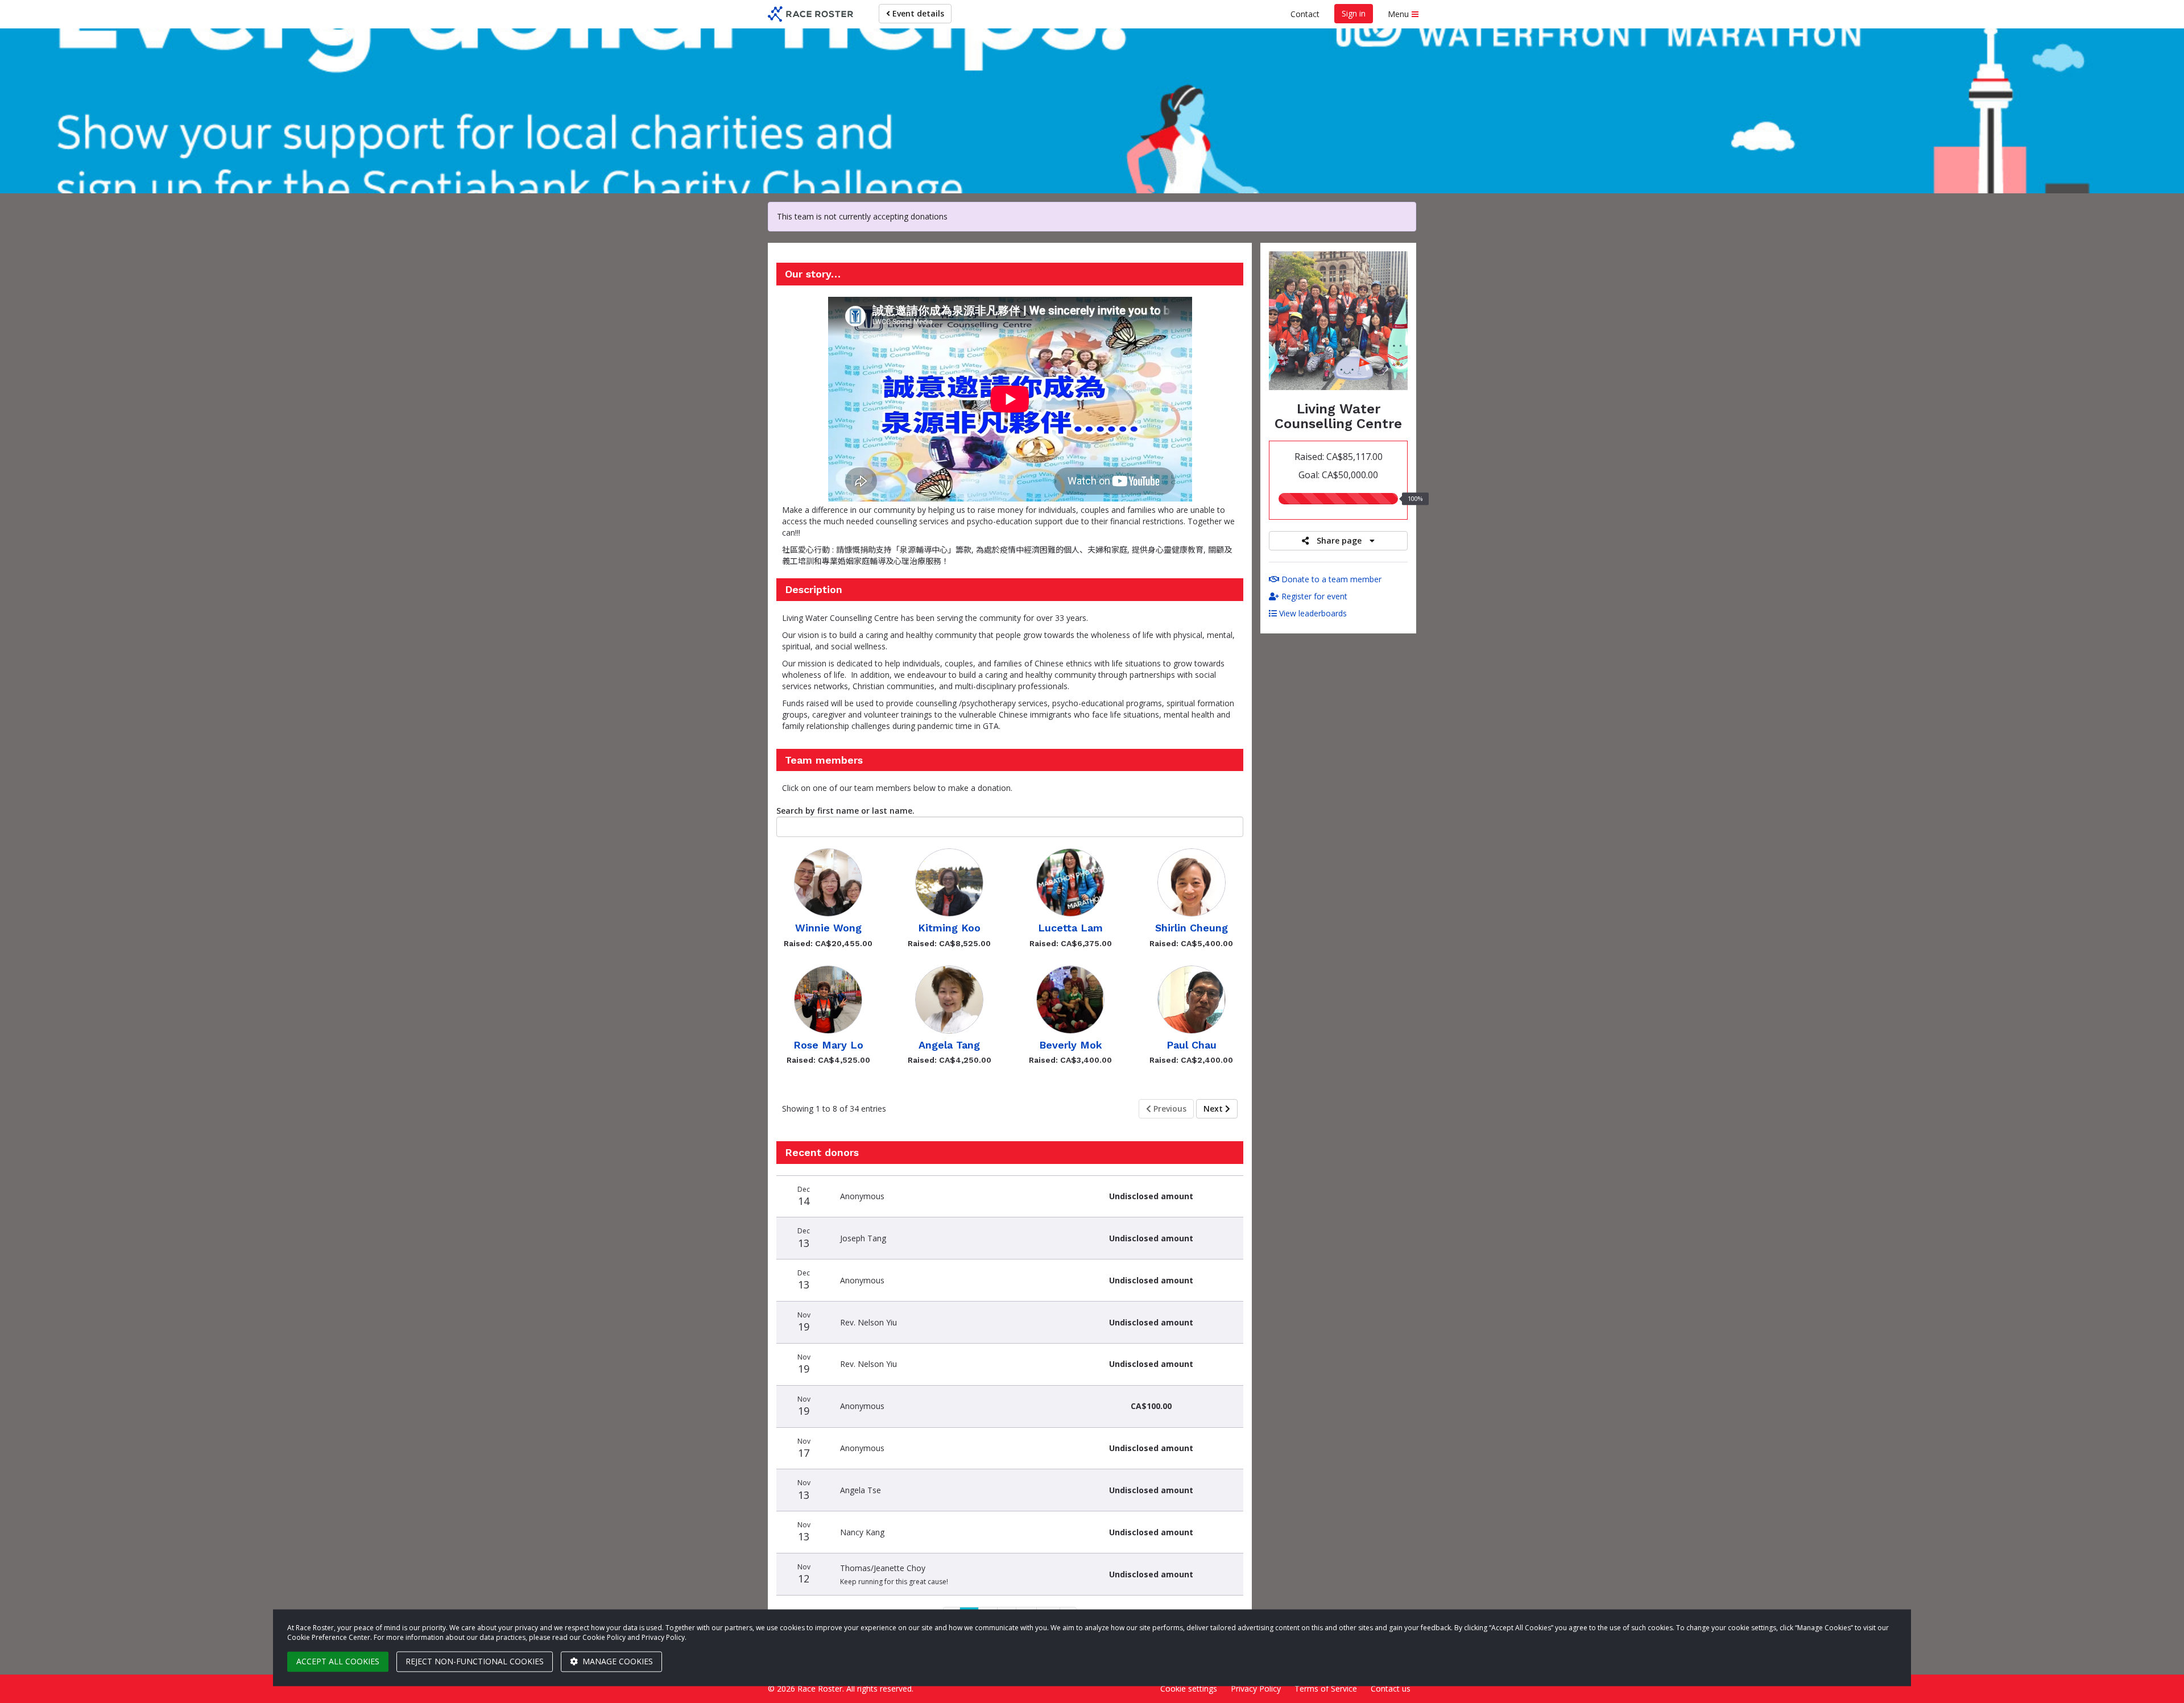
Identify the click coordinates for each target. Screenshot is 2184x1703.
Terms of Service (1326, 1689)
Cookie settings (1189, 1689)
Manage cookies (617, 1661)
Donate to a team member (1330, 579)
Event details (917, 13)
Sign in (1354, 13)
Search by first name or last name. (845, 811)
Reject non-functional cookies (475, 1661)
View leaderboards (1312, 613)
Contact (1305, 14)
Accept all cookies (338, 1661)
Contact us (1391, 1689)
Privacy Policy (1256, 1689)
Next (1214, 1109)
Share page (1339, 540)
